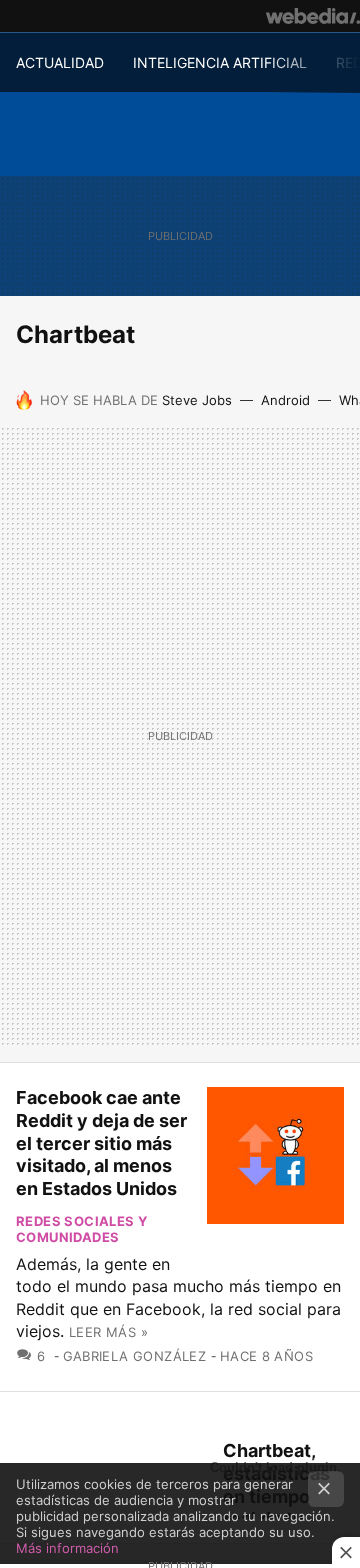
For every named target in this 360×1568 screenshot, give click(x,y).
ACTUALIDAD (60, 62)
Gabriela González (134, 1356)
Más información (67, 1548)
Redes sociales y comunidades (81, 1229)
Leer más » (108, 1332)
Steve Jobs (197, 400)
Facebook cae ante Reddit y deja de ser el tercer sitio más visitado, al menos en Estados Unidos (101, 1143)
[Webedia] (313, 16)
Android (285, 400)
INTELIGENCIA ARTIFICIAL (220, 62)
